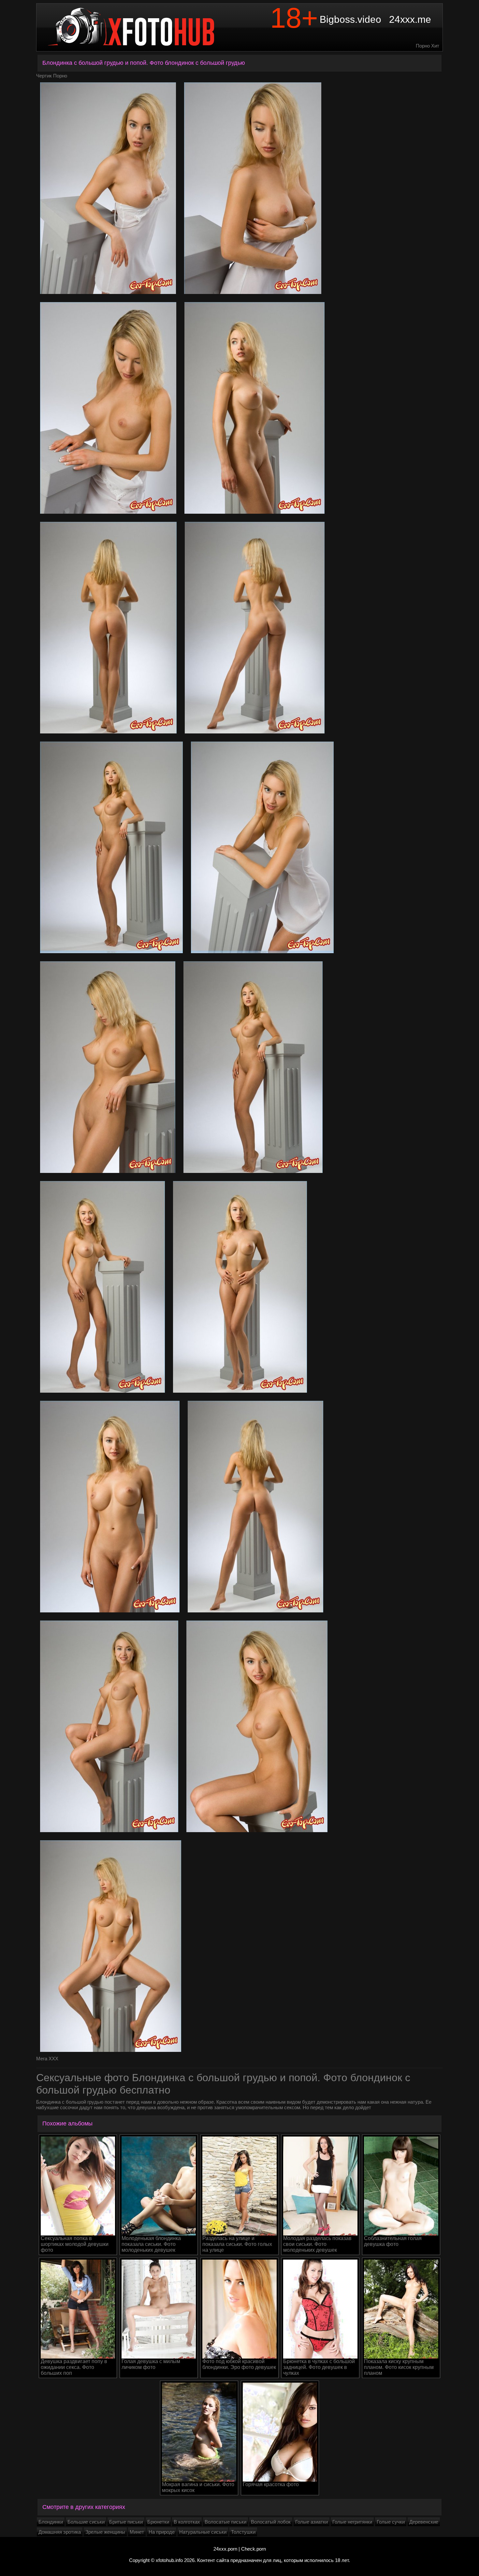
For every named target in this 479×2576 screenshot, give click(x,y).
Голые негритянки (352, 2522)
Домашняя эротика (60, 2532)
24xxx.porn (225, 2549)
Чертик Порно (52, 76)
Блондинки (51, 2522)
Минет (137, 2532)
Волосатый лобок (271, 2522)
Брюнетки (158, 2522)
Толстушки (243, 2532)
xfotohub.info (169, 2560)
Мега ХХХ (47, 2059)
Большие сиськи (86, 2522)
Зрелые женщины (105, 2532)
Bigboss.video (350, 19)
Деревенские (424, 2522)
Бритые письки (126, 2522)
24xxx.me (410, 19)
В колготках (187, 2522)
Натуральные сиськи (203, 2532)
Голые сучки (391, 2522)
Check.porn (254, 2549)
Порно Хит (428, 46)
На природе (162, 2532)
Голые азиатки (312, 2522)
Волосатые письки (225, 2522)
